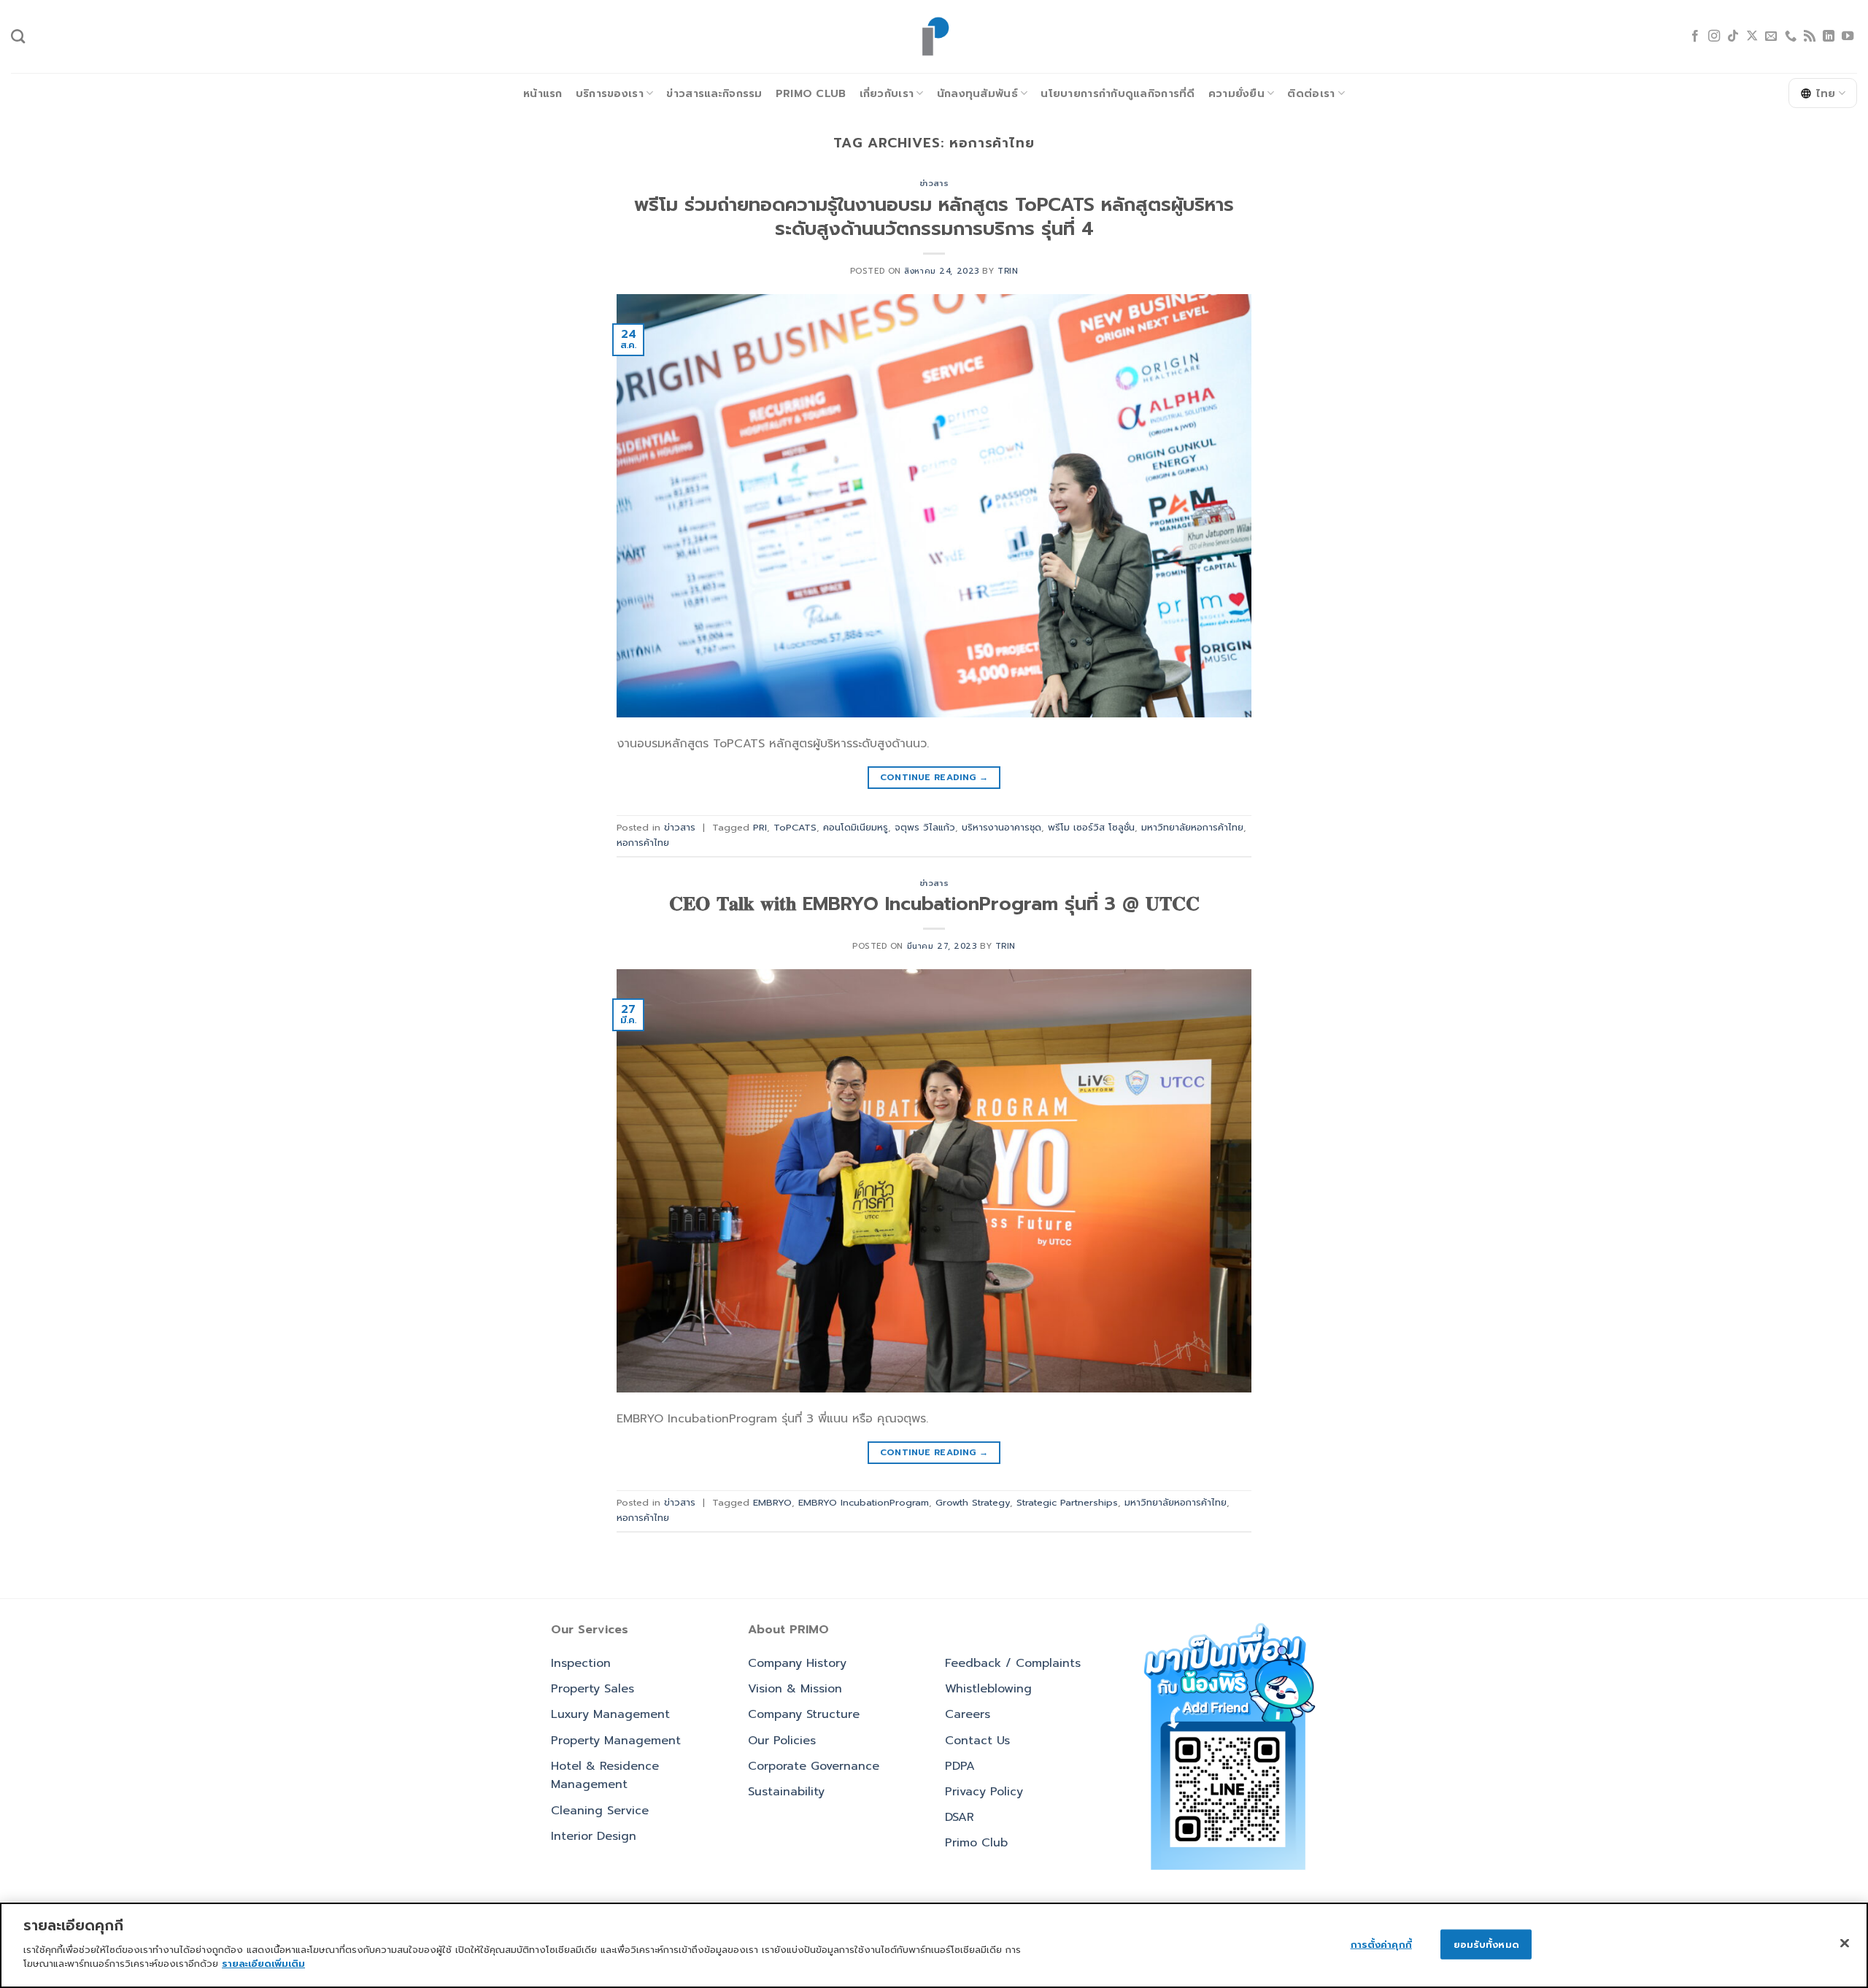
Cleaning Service (600, 1811)
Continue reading (934, 777)
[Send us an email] (1771, 36)
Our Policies (782, 1741)
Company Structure (804, 1714)
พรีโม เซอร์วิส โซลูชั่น (1091, 827)
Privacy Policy (984, 1792)
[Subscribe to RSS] (1810, 36)
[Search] (18, 36)
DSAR (960, 1817)
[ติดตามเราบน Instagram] (1714, 36)
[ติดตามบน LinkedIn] (1829, 36)
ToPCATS (795, 827)
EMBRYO (772, 1502)
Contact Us (977, 1741)
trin (1008, 271)
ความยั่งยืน (1236, 93)
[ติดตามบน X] (1752, 36)
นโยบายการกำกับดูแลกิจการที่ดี (1118, 93)
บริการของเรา (610, 93)
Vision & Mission (795, 1689)
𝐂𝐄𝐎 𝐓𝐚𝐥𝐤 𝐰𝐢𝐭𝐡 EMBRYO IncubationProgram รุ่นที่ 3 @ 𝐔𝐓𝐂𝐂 (934, 904)
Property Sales (593, 1689)
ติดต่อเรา (1311, 93)
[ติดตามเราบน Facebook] (1695, 36)
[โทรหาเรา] (1791, 36)
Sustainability (786, 1792)
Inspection (581, 1663)
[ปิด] (1845, 1943)
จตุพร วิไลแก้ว (925, 827)
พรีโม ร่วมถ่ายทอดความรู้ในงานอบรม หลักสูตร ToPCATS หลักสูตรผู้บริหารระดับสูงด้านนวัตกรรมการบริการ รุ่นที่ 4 (934, 217)
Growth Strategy (973, 1502)
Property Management (616, 1741)
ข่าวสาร (934, 184)
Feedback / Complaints (1013, 1663)
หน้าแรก (543, 93)
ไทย (1826, 93)
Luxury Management (610, 1714)
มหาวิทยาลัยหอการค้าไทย (1192, 827)
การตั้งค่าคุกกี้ (1381, 1944)
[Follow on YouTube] (1848, 36)
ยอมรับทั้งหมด (1486, 1944)
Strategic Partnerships (1067, 1502)
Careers (968, 1714)
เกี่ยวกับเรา (887, 93)
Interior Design (594, 1836)
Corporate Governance (814, 1766)
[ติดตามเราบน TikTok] (1733, 36)
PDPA (960, 1766)
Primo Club (811, 93)
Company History (797, 1663)
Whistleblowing (988, 1689)
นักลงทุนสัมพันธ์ (977, 93)
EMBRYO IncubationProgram (864, 1502)
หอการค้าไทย (643, 843)
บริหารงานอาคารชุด (1001, 827)
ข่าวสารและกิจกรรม (714, 93)
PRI (760, 827)
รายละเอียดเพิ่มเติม (263, 1964)
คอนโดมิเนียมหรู (856, 827)
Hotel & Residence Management (605, 1776)
